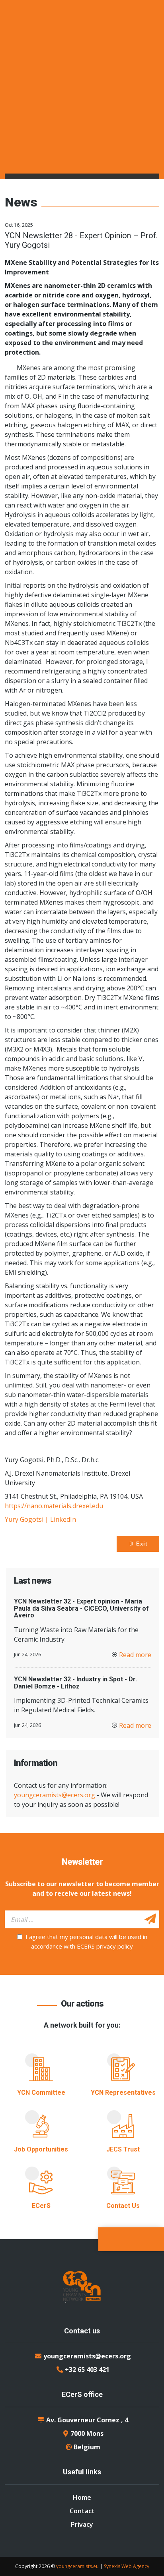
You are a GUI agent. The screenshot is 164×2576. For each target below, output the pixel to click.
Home (82, 2497)
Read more (135, 1655)
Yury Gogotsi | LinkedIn (40, 1519)
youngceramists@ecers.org (55, 1795)
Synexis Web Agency (127, 2566)
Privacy (82, 2524)
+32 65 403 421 (87, 2370)
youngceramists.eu (77, 2566)
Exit (141, 1544)
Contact (82, 2511)
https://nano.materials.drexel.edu (54, 1506)
